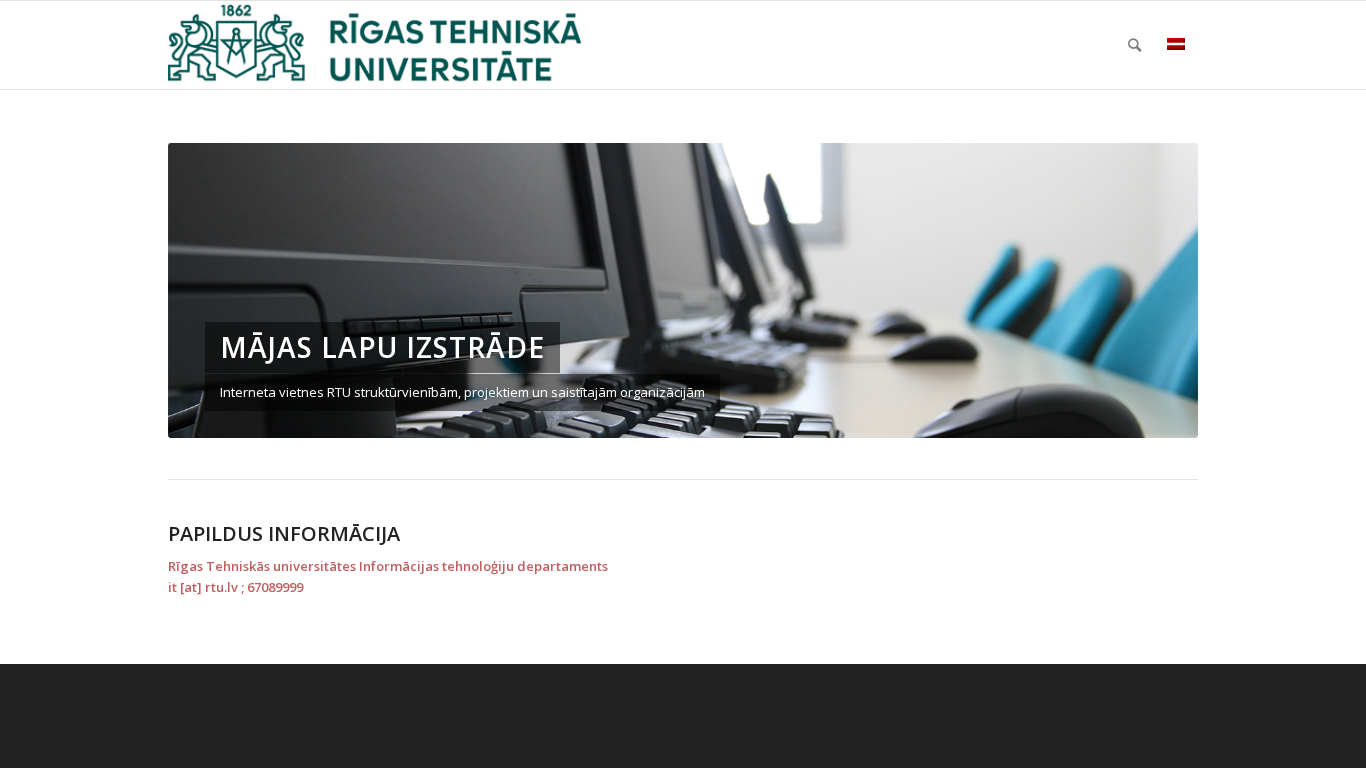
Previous (213, 290)
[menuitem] (1134, 45)
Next (1153, 290)
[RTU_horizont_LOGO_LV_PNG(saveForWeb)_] (374, 45)
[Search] (1134, 45)
